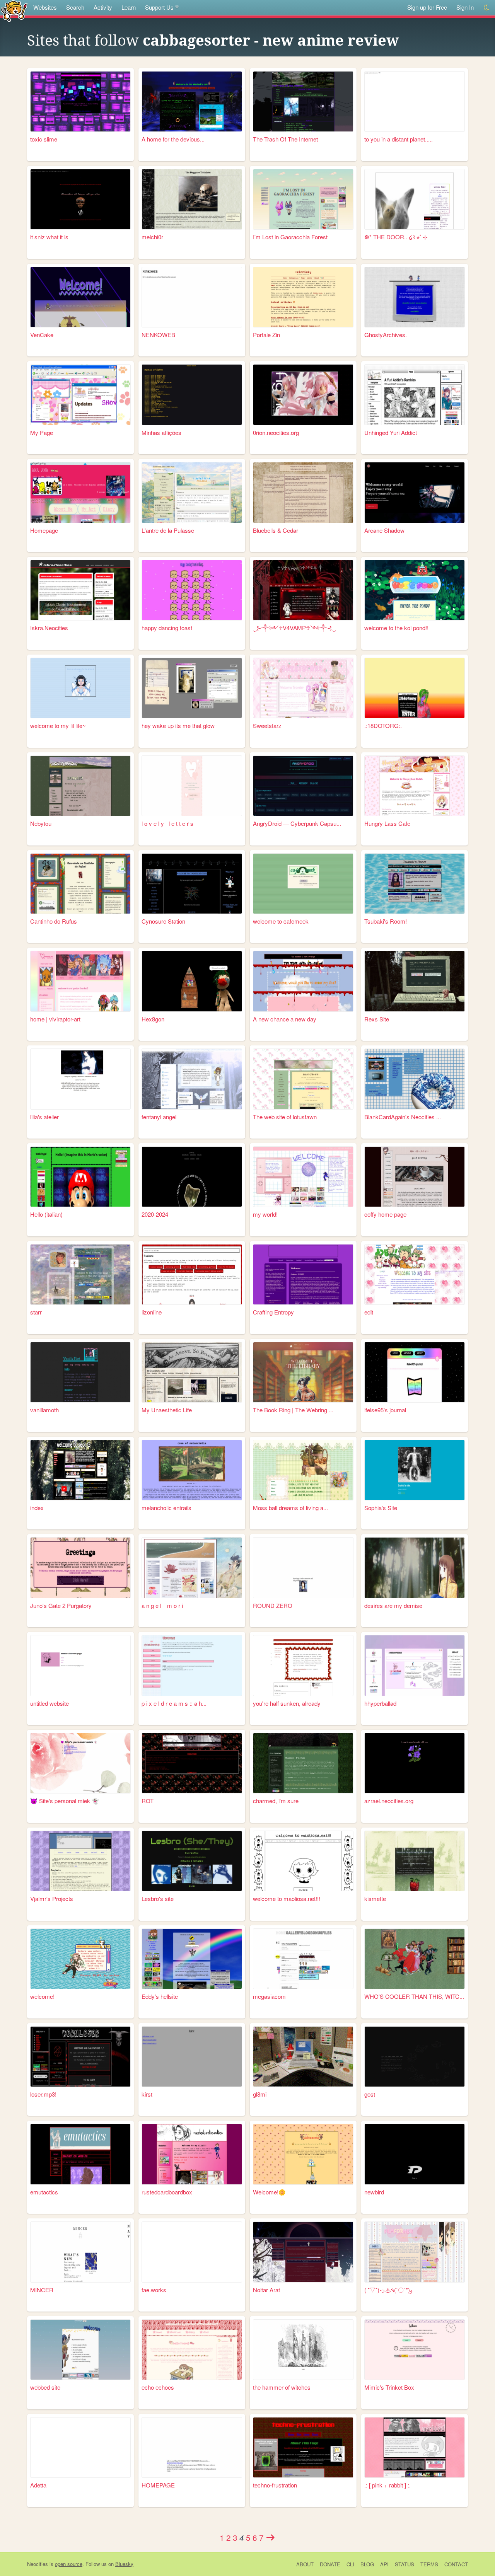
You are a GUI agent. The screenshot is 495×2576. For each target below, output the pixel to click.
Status (405, 2564)
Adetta (38, 2485)
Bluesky (124, 2564)
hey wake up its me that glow (178, 725)
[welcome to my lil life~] (80, 688)
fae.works (154, 2290)
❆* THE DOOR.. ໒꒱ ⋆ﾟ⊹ (396, 237)
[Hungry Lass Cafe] (415, 786)
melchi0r (152, 237)
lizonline (152, 1312)
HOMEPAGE (158, 2485)
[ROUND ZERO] (303, 1568)
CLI (350, 2564)
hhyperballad (380, 1703)
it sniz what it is (49, 237)
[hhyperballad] (415, 1665)
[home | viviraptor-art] (80, 981)
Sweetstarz (267, 725)
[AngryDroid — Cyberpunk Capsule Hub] (303, 786)
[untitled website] (80, 1665)
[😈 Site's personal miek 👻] (80, 1763)
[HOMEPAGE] (192, 2447)
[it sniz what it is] (80, 199)
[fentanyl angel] (192, 1079)
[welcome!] (80, 1959)
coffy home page (385, 1214)
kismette (375, 1898)
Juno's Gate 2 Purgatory (61, 1605)
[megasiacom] (303, 1959)
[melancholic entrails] (192, 1470)
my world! (265, 1214)
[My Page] (80, 395)
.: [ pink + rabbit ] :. (387, 2485)
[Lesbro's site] (192, 1861)
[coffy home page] (415, 1177)
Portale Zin (266, 335)
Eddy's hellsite (160, 1996)
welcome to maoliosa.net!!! (287, 1898)
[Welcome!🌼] (303, 2154)
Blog (367, 2564)
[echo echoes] (192, 2350)
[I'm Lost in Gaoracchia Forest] (303, 199)
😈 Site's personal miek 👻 (65, 1801)
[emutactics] (80, 2154)
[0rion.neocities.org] (303, 395)
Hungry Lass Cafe (387, 823)
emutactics (44, 2192)
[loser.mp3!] (80, 2057)
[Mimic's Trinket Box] (415, 2350)
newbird (374, 2192)
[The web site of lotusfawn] (303, 1079)
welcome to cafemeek (281, 921)
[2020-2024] (192, 1177)
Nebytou (41, 823)
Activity (103, 7)
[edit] (415, 1274)
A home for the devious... (173, 139)
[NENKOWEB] (192, 297)
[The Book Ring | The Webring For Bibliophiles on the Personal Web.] (303, 1372)
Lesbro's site (158, 1898)
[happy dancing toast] (192, 590)
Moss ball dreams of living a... (290, 1508)
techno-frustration (275, 2485)
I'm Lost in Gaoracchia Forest (290, 237)
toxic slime (44, 139)
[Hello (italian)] (80, 1177)
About (305, 2564)
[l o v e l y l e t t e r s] (192, 786)
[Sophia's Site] (415, 1470)
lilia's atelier (44, 1117)
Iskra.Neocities (49, 628)
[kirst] (192, 2057)
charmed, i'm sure (276, 1801)
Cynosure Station (163, 921)
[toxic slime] (80, 101)
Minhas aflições (161, 432)
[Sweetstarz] (303, 688)
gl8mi (260, 2094)
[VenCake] (80, 297)
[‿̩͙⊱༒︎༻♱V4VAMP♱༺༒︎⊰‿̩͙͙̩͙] (303, 590)
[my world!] (303, 1177)
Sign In (465, 7)
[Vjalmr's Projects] (80, 1861)
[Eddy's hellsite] (192, 1959)
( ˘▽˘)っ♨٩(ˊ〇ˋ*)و (388, 2290)
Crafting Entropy (273, 1312)
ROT (148, 1801)
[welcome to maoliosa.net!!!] (303, 1861)
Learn (129, 7)
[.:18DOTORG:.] (415, 688)
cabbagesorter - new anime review (271, 41)
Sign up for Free (427, 7)
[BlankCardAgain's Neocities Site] (415, 1079)
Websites (45, 7)
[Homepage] (80, 492)
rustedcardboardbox (167, 2192)
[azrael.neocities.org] (415, 1763)
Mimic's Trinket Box (389, 2387)
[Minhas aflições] (192, 395)
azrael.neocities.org (389, 1801)
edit (369, 1312)
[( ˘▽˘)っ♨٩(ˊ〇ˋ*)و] (415, 2252)
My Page (42, 432)
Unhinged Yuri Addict (391, 432)
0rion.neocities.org (276, 432)
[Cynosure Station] (192, 884)
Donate (330, 2564)
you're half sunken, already (287, 1703)
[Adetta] (80, 2447)
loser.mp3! (43, 2094)
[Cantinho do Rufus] (80, 884)
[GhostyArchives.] (415, 297)
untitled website (49, 1703)
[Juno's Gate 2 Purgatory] (80, 1568)
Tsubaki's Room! (386, 921)
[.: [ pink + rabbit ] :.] (415, 2447)
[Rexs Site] (415, 981)
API (384, 2564)
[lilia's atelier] (80, 1079)
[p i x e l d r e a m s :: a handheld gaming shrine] (192, 1665)
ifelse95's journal (385, 1410)
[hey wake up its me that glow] (192, 688)
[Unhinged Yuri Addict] (415, 395)
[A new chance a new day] (303, 981)
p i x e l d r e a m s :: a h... (174, 1703)
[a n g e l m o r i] (192, 1568)
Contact (456, 2564)
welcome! (42, 1996)
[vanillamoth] (80, 1372)
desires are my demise (393, 1605)
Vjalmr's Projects (52, 1898)
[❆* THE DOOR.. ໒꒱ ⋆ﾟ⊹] (415, 199)
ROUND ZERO (273, 1605)
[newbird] (415, 2154)
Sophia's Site (381, 1508)
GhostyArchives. (386, 335)
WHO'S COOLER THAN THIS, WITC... (414, 1996)
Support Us (159, 7)
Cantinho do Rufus (54, 921)
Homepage (44, 530)
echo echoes (158, 2387)
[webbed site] (80, 2350)
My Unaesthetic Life (167, 1410)
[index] (80, 1470)
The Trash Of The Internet (285, 139)
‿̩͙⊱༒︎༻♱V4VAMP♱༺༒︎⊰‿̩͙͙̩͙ (294, 628)
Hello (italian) (46, 1214)
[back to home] (14, 11)
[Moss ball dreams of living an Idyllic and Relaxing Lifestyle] (303, 1470)
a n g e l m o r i (162, 1605)
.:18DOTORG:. (383, 725)
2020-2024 (155, 1214)
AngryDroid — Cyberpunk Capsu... (297, 823)
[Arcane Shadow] (415, 492)
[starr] (80, 1274)
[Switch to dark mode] (487, 8)
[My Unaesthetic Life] (192, 1372)
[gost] (415, 2057)
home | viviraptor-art (55, 1019)
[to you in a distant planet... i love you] (415, 101)
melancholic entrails (166, 1508)
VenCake (42, 335)
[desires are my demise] (415, 1568)
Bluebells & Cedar (276, 530)
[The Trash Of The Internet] (303, 101)
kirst (147, 2094)
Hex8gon (153, 1019)
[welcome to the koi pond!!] (415, 590)
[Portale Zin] (303, 297)
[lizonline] (192, 1274)
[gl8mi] (303, 2057)
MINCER (42, 2290)
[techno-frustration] (303, 2447)
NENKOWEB (158, 335)
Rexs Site (377, 1019)
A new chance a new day (285, 1019)
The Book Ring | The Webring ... (293, 1410)
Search (75, 7)
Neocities (38, 2564)
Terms (429, 2564)
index (37, 1508)
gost (370, 2094)
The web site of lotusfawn (285, 1117)
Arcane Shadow (384, 530)
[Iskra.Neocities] (80, 590)
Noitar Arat (266, 2290)
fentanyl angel (159, 1117)
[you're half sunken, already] (303, 1665)
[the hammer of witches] (303, 2350)
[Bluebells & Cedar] (303, 492)
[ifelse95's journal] (415, 1372)
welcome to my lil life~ (58, 725)
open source (69, 2564)
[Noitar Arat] (303, 2252)
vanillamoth (44, 1410)
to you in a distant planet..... (399, 139)
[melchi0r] (192, 199)
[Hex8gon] (192, 981)
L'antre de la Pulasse (168, 530)
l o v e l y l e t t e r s (167, 823)
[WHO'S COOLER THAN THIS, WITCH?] (415, 1959)
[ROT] (192, 1763)
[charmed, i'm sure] (303, 1763)
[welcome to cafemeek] (303, 884)
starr (36, 1312)
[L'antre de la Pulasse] (192, 492)
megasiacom (269, 1996)
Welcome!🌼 (269, 2192)
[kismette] (415, 1861)
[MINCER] (80, 2252)
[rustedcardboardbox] (192, 2154)
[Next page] (271, 2537)
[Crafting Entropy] (303, 1274)
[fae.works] (192, 2252)
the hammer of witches (282, 2387)
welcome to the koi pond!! (396, 628)
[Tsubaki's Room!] (415, 884)
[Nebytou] (80, 786)
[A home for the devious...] (192, 101)
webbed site (45, 2387)
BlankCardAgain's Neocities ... (403, 1117)
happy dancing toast (167, 628)
